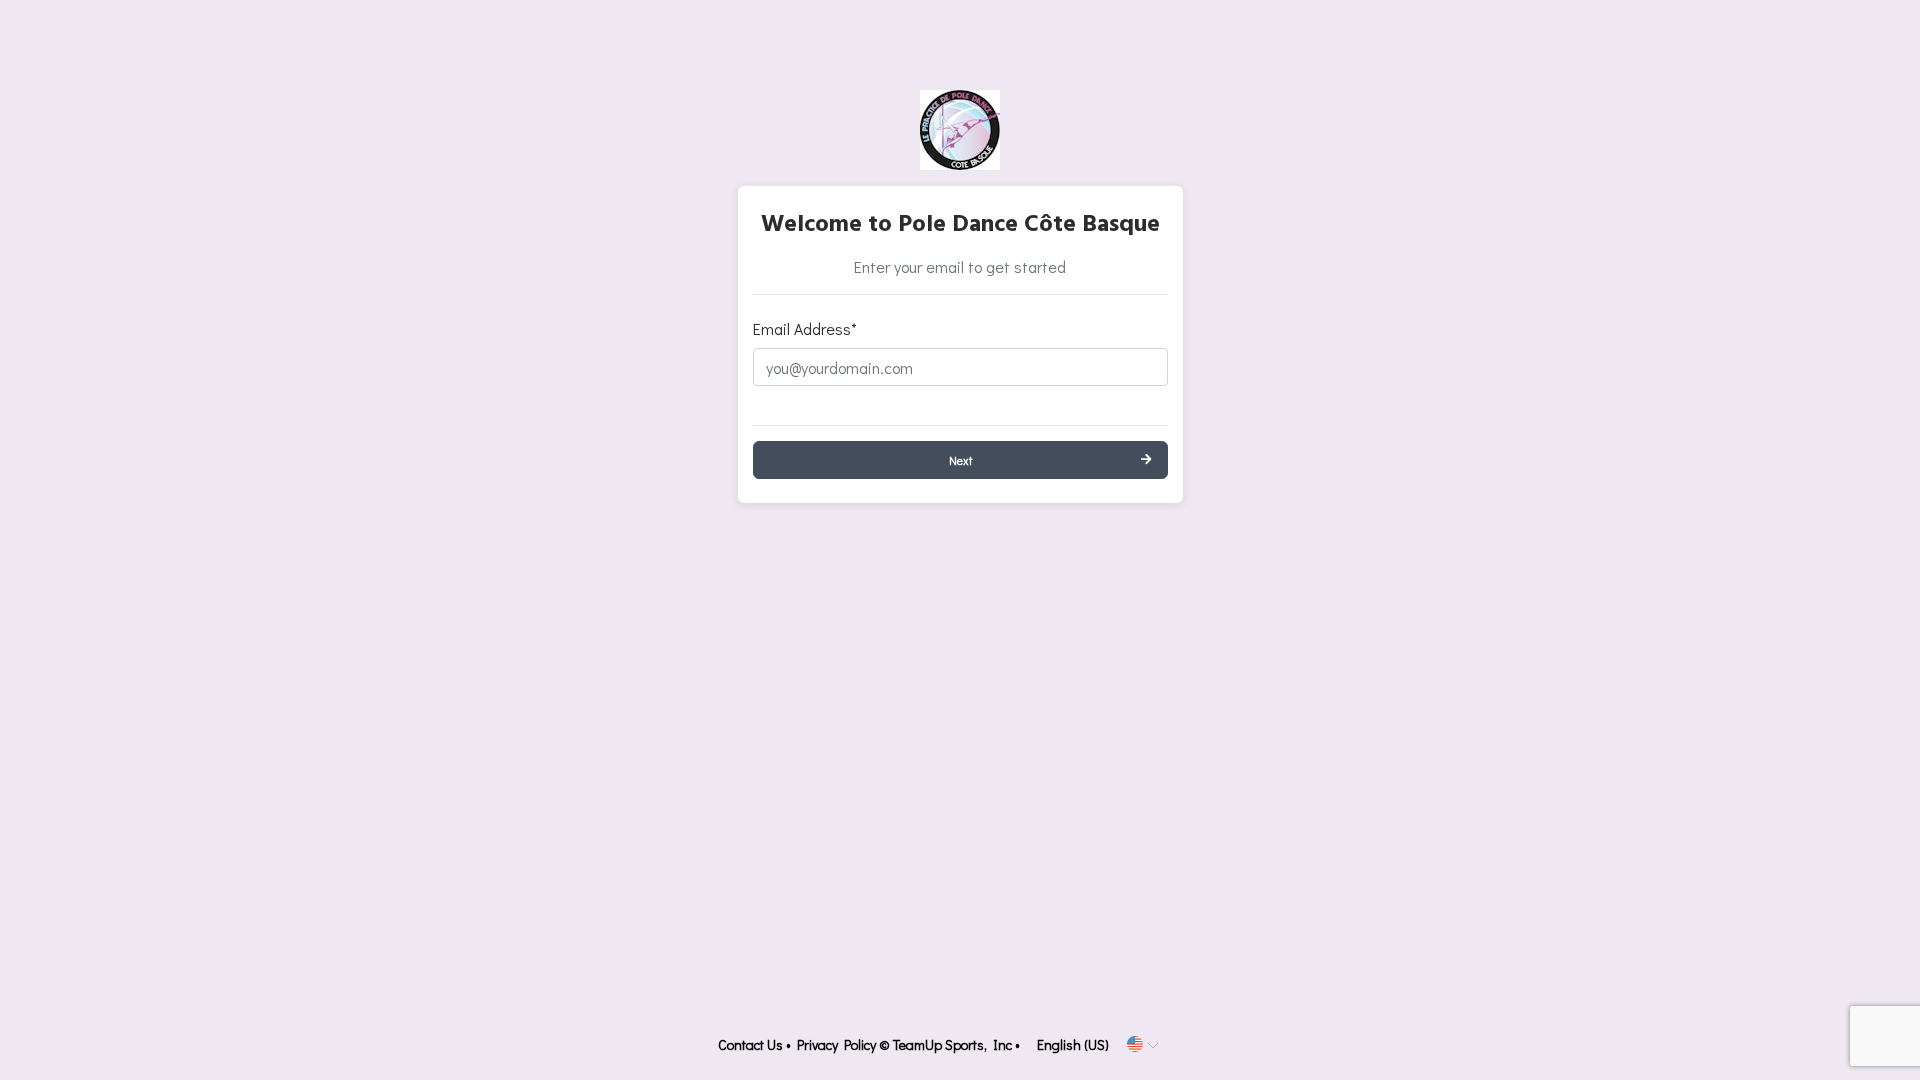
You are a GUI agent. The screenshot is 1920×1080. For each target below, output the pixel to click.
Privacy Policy (836, 1044)
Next (960, 460)
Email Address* (805, 328)
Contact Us (750, 1044)
